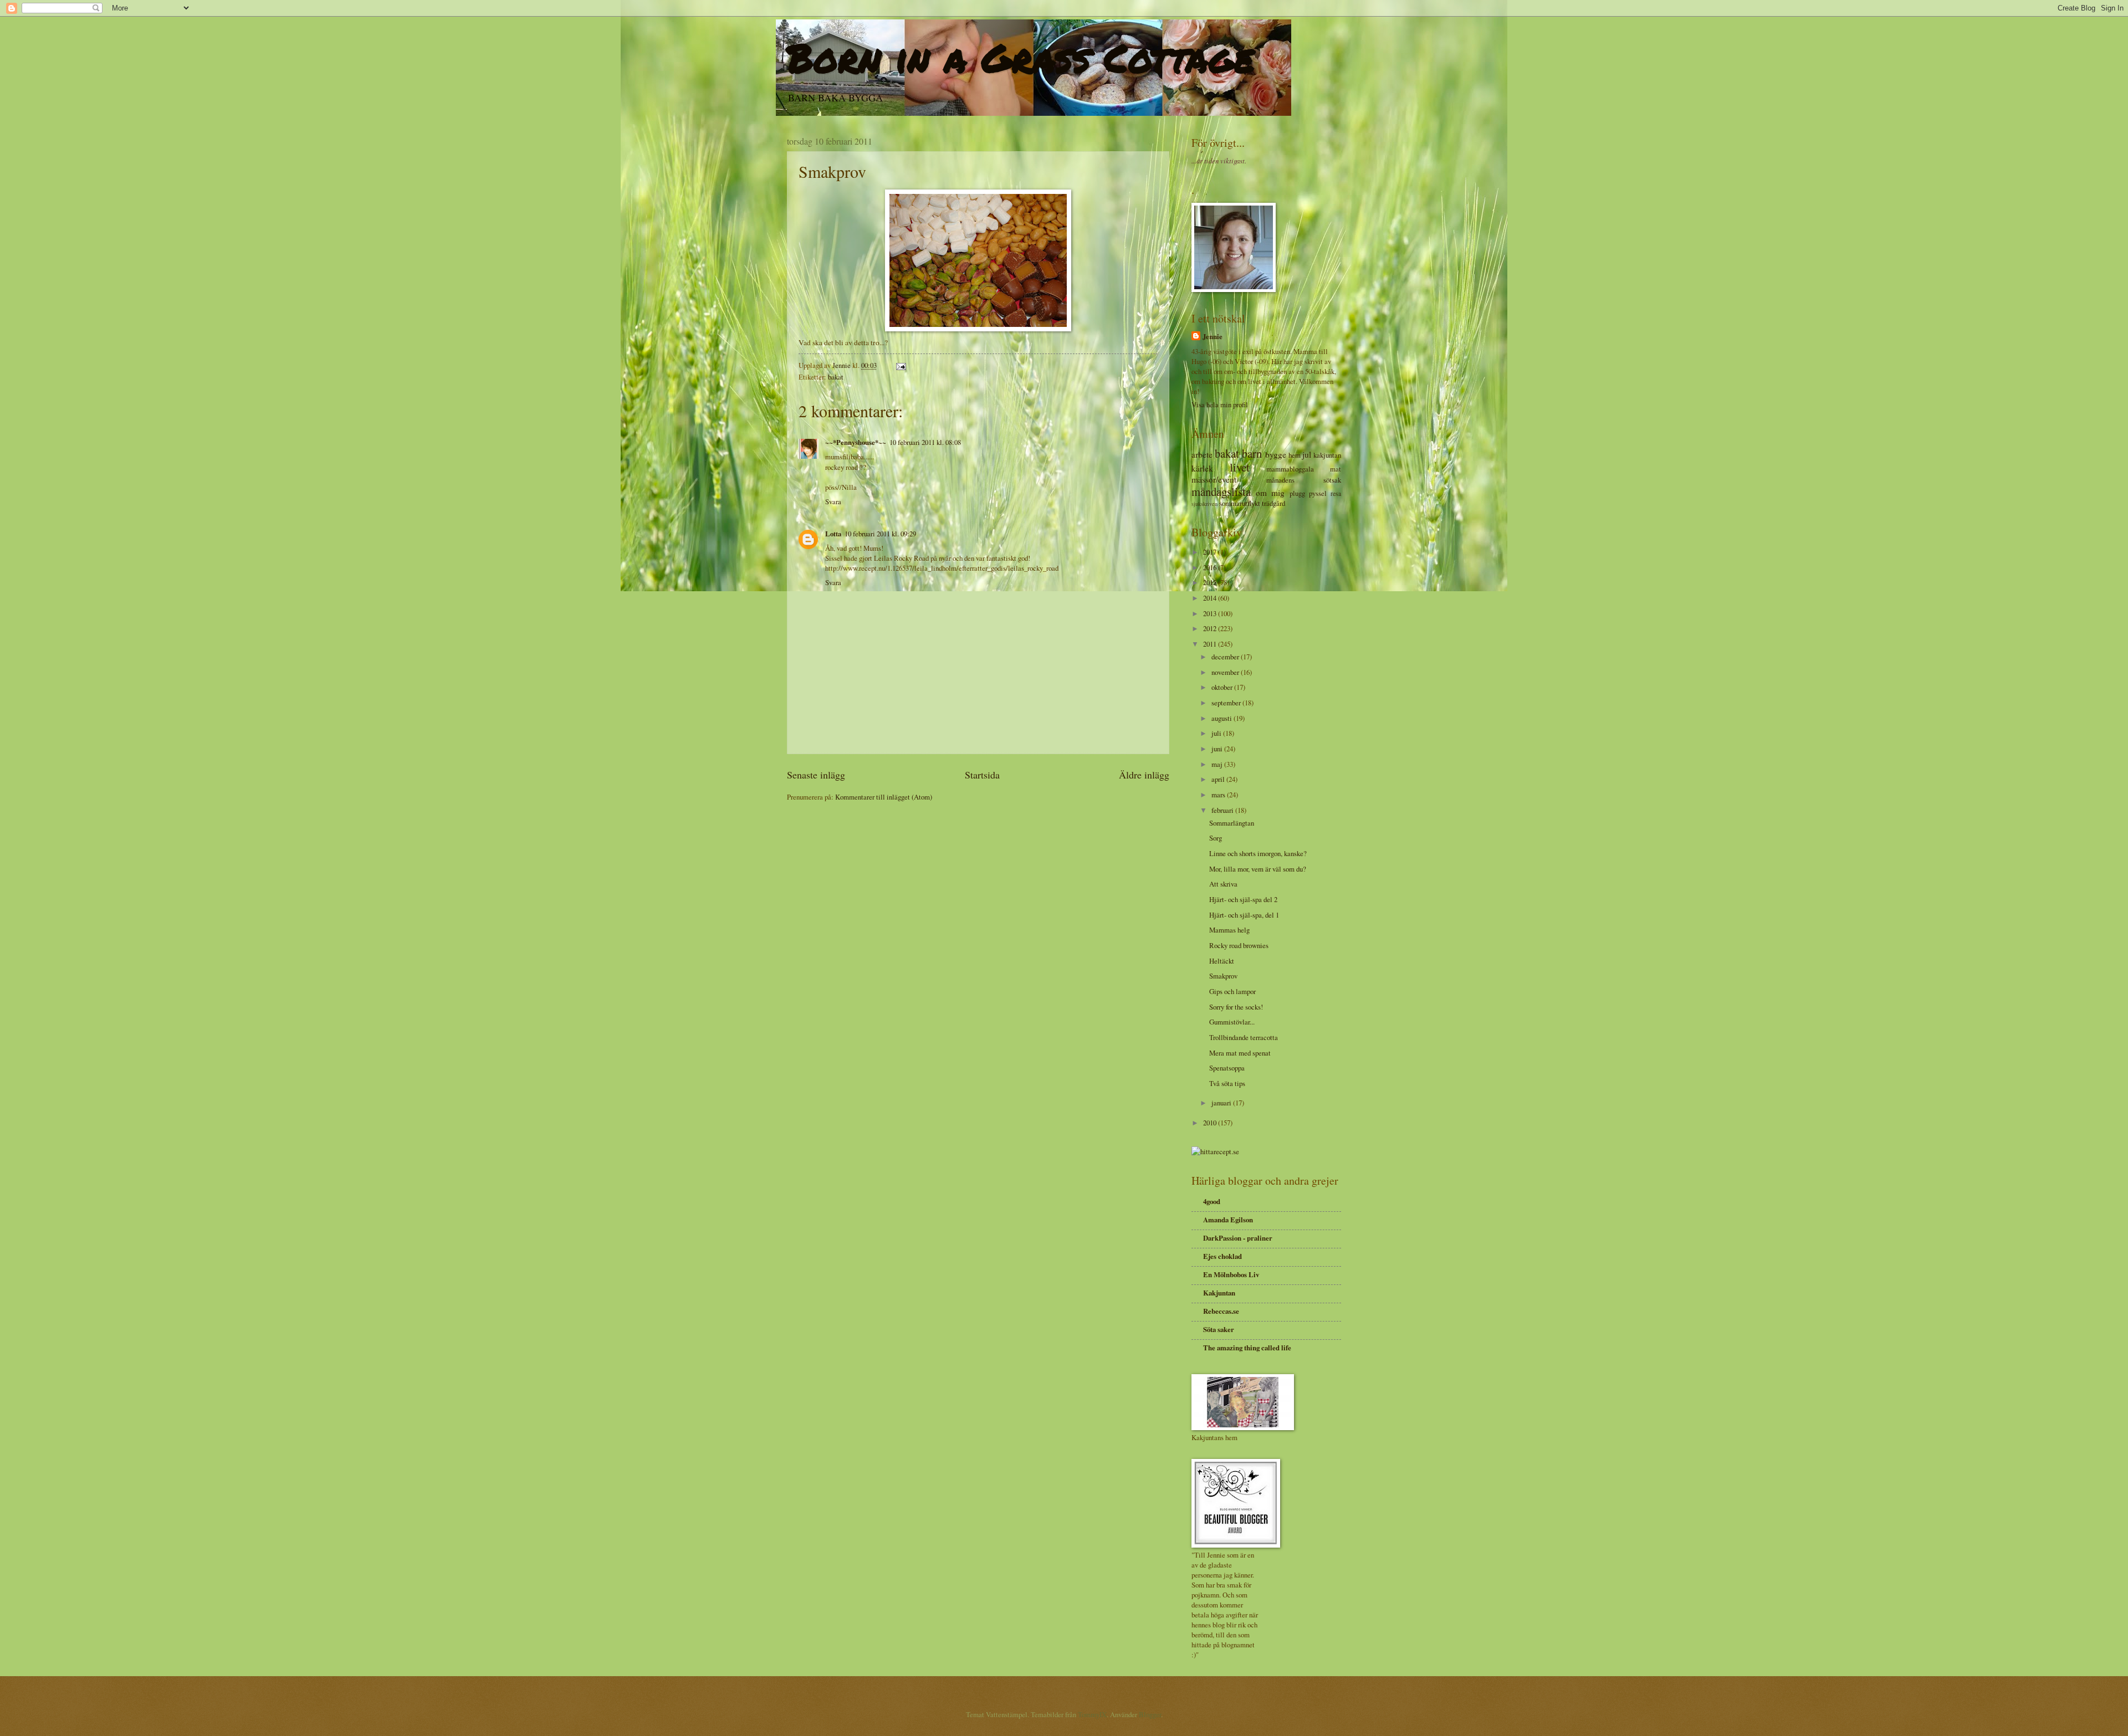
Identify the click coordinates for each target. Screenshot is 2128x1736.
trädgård (1273, 503)
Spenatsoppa (1227, 1068)
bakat (836, 377)
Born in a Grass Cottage (1021, 57)
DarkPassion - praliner (1238, 1238)
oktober (1223, 687)
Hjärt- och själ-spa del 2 (1243, 899)
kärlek (1202, 468)
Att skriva (1223, 884)
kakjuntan (1327, 455)
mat (1336, 469)
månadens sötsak (1304, 480)
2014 (1211, 598)
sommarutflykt (1240, 503)
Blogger (1150, 1714)
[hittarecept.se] (1215, 1151)
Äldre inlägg (1144, 775)
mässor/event (1214, 479)
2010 (1211, 1123)
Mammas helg (1229, 930)
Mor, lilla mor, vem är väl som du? (1258, 869)
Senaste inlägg (816, 775)
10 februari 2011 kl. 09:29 (880, 534)
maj (1218, 764)
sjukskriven (1204, 504)
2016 (1211, 567)
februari (1223, 810)
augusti (1222, 718)
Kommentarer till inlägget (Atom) (884, 797)
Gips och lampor (1232, 991)
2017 (1211, 552)
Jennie (1213, 336)
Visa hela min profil (1220, 404)
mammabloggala (1290, 469)
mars (1219, 795)
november (1226, 672)
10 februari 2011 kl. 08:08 (925, 442)
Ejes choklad (1222, 1256)
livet (1240, 467)
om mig (1270, 493)
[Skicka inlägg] (900, 365)
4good (1212, 1201)
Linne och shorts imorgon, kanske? (1258, 853)
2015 (1211, 582)
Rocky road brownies (1239, 945)
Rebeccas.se (1221, 1311)
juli (1217, 733)
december (1226, 657)
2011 (1211, 644)
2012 (1211, 628)
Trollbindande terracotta (1244, 1037)
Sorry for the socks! (1236, 1007)
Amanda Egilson (1228, 1220)
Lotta (833, 534)
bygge (1276, 454)
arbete (1202, 454)
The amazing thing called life (1247, 1348)
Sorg (1216, 838)
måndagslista (1221, 491)
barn (1252, 453)
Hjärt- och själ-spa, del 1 (1244, 915)
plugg (1297, 493)
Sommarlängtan (1232, 823)
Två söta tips (1227, 1083)
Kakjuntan (1219, 1293)
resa (1336, 493)
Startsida (982, 775)
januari (1222, 1103)
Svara (833, 501)
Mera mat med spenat (1240, 1053)
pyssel (1318, 493)
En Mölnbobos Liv (1231, 1274)
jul (1307, 454)
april (1219, 779)
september (1227, 703)
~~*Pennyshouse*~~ (856, 442)
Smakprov (1223, 976)
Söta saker (1219, 1329)
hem (1295, 455)
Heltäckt (1222, 961)
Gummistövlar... (1232, 1022)
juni (1218, 749)
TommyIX (1092, 1714)
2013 (1211, 613)
